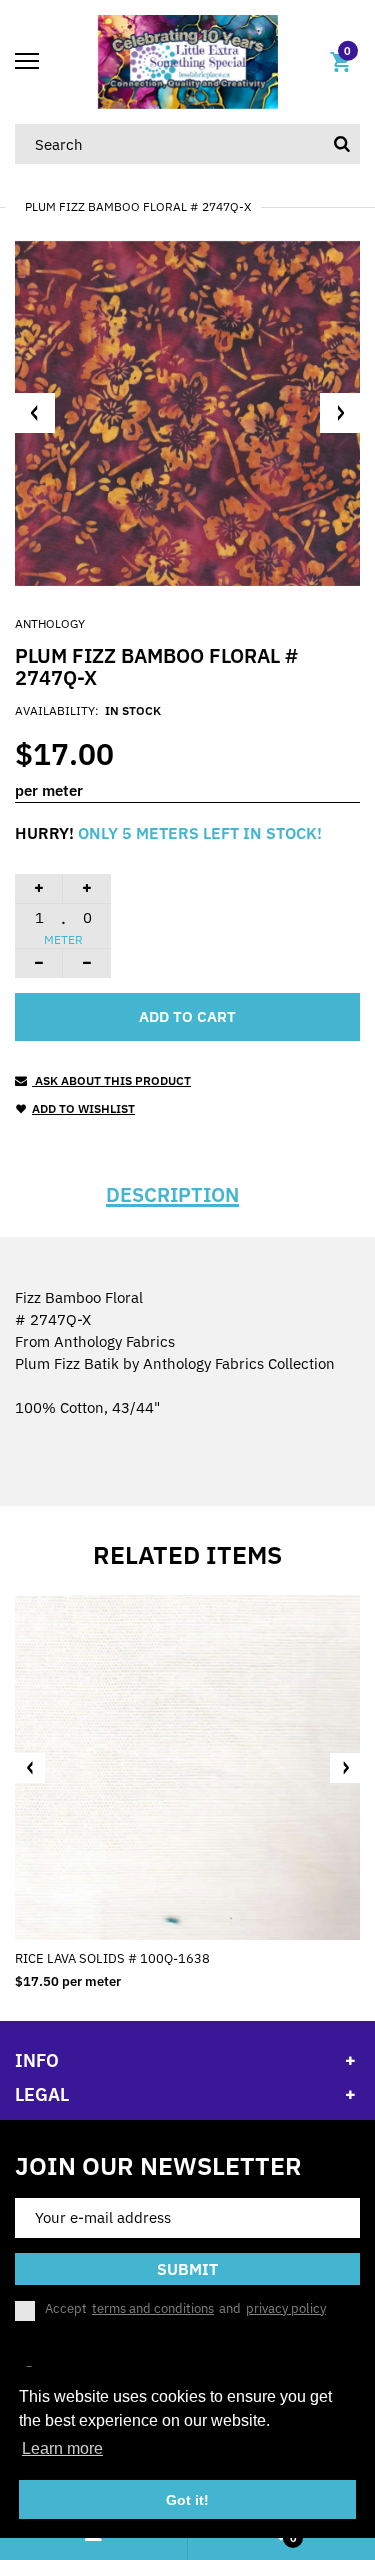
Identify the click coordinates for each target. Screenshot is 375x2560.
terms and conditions (153, 2308)
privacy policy (286, 2308)
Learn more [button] (62, 2448)
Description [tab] (172, 1195)
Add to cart (187, 1016)
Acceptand (185, 2309)
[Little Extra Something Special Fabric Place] (188, 60)
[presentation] (30, 1768)
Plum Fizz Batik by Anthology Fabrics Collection (175, 1363)
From (95, 1341)
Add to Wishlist (83, 1108)
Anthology (50, 623)
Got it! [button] (187, 2500)
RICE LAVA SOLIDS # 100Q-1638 (112, 1958)
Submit (187, 2269)
